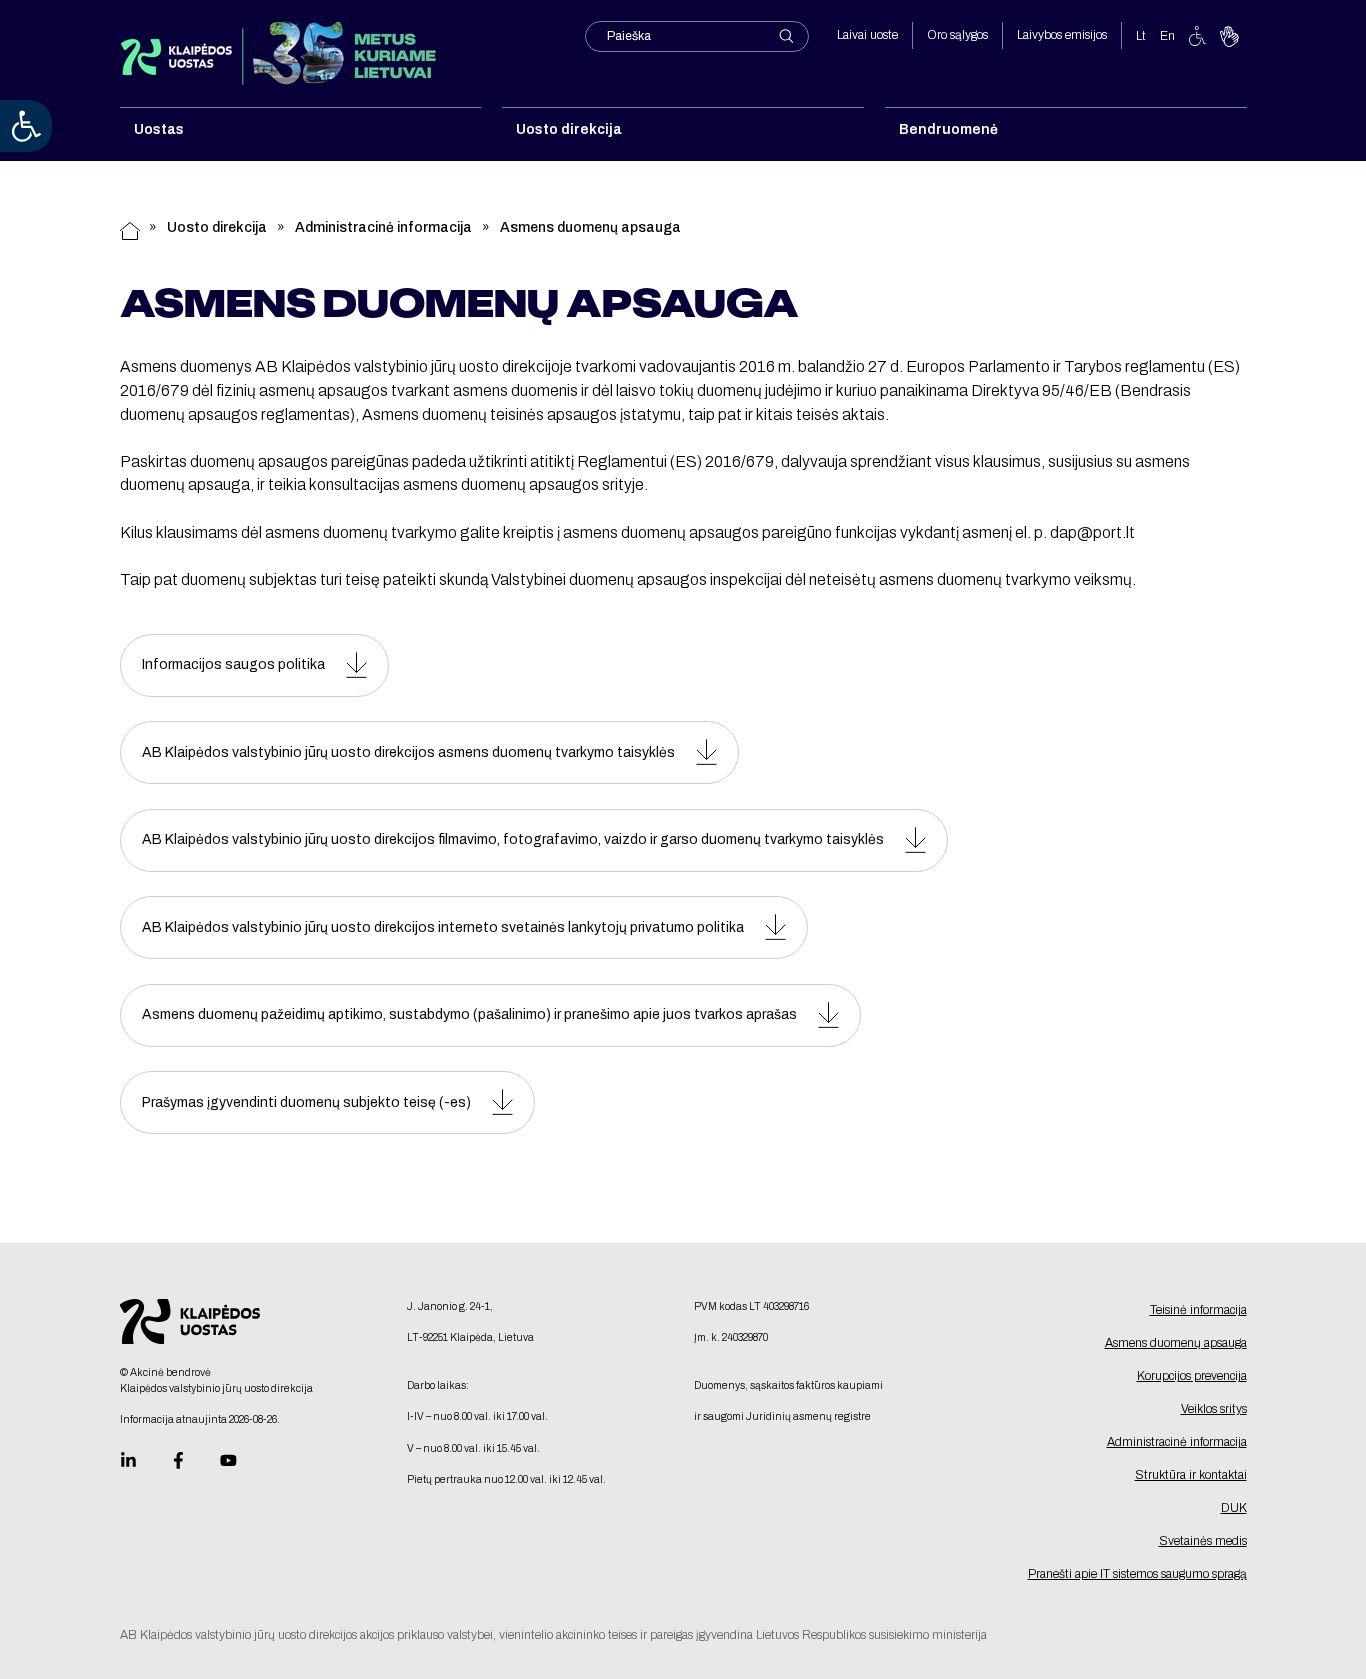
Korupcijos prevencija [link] (1192, 1376)
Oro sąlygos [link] (957, 35)
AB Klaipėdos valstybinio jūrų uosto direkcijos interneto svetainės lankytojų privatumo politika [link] (443, 927)
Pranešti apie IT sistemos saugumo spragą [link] (1137, 1574)
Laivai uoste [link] (867, 35)
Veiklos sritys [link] (1214, 1409)
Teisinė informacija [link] (1198, 1310)
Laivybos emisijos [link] (1062, 35)
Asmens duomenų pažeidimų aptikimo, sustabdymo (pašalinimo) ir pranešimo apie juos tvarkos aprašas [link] (469, 1014)
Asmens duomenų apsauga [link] (1176, 1343)
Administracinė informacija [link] (383, 227)
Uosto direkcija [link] (217, 227)
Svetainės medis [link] (1203, 1541)
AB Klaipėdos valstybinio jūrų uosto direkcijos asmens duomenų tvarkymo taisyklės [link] (408, 752)
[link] (26, 126)
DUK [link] (1234, 1508)
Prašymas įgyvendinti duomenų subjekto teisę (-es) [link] (306, 1102)
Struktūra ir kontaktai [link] (1191, 1475)
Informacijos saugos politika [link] (233, 664)
